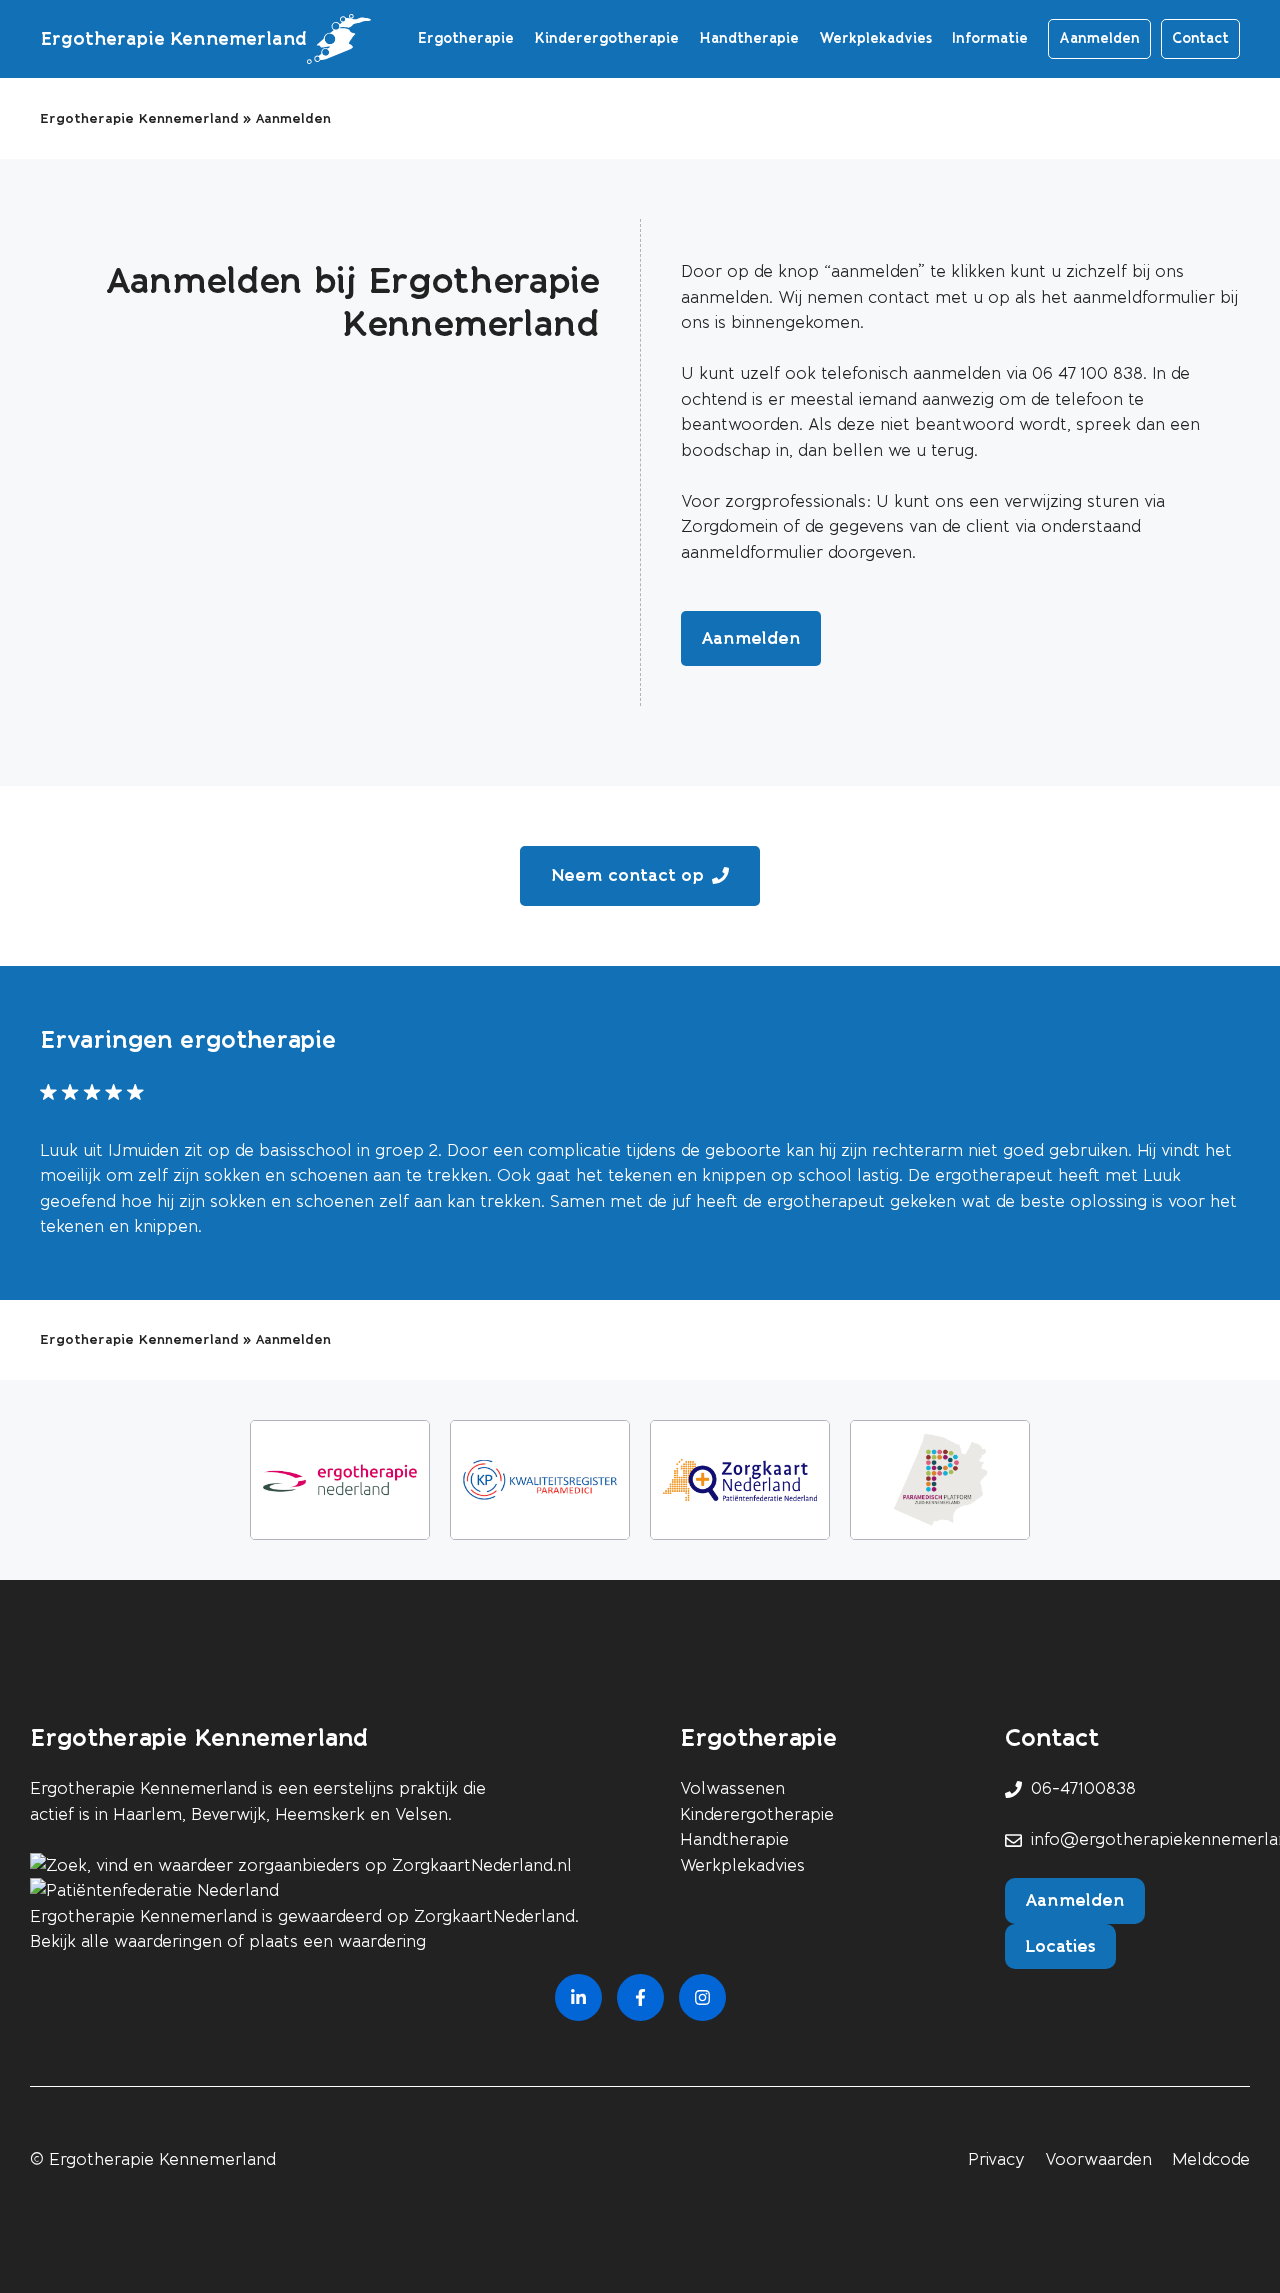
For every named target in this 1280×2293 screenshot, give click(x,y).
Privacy (996, 2159)
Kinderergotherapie (606, 38)
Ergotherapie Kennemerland (173, 39)
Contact (1200, 38)
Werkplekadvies (875, 38)
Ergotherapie (466, 38)
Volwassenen (732, 1788)
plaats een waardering (337, 1941)
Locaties (1060, 1946)
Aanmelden (1099, 38)
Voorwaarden (1098, 2159)
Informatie (990, 38)
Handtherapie (749, 38)
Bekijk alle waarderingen (126, 1941)
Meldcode (1211, 2159)
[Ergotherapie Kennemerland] (339, 39)
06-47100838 (1083, 1788)
